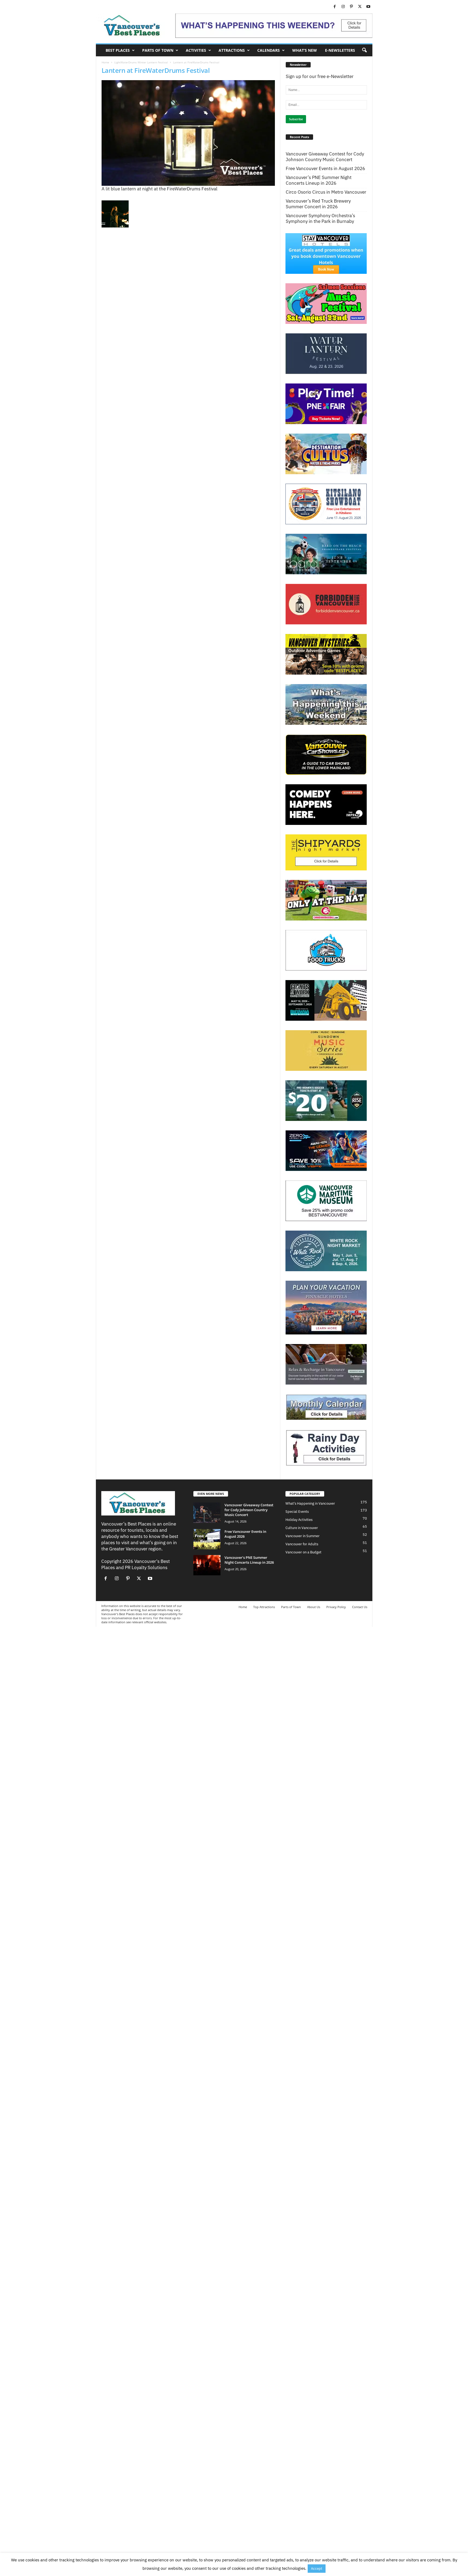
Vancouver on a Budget (303, 1552)
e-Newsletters (340, 50)
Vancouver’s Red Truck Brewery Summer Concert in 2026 (318, 204)
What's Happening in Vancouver (310, 1503)
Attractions (232, 50)
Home (105, 62)
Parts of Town (158, 50)
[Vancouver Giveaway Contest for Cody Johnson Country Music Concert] (207, 1513)
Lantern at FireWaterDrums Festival (156, 70)
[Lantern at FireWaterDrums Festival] (188, 133)
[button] (364, 50)
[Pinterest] (352, 7)
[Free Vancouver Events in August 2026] (207, 1539)
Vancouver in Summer (303, 1536)
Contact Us (360, 1607)
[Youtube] (368, 7)
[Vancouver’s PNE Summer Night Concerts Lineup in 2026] (207, 1565)
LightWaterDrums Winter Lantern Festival (141, 62)
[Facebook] (335, 7)
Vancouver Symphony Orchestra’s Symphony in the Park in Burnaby (320, 219)
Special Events (297, 1512)
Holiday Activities (299, 1520)
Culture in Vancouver (302, 1528)
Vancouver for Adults (302, 1544)
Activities (196, 50)
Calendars (269, 50)
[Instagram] (343, 7)
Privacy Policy (336, 1607)
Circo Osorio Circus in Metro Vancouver (326, 192)
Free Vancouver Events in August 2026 (325, 169)
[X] (360, 7)
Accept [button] (317, 2569)
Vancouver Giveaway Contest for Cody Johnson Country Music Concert (325, 157)
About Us (314, 1607)
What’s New (305, 50)
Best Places (118, 50)
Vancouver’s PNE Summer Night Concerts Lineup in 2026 (319, 180)
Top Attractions (264, 1607)
